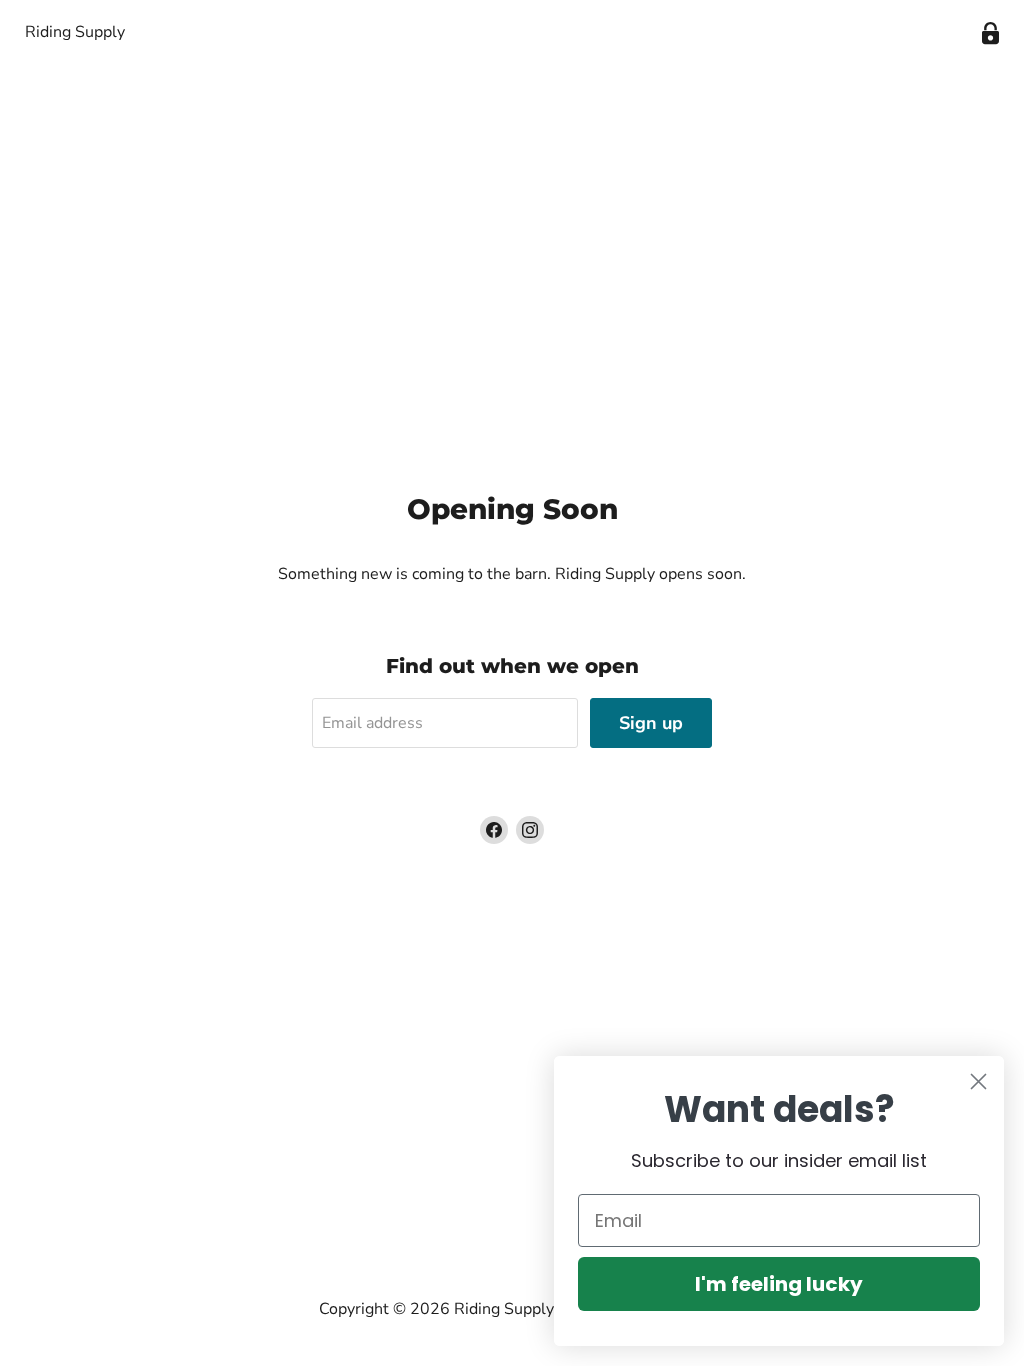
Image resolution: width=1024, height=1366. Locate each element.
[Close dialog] (978, 1081)
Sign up (651, 723)
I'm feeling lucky (779, 1284)
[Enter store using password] (990, 33)
